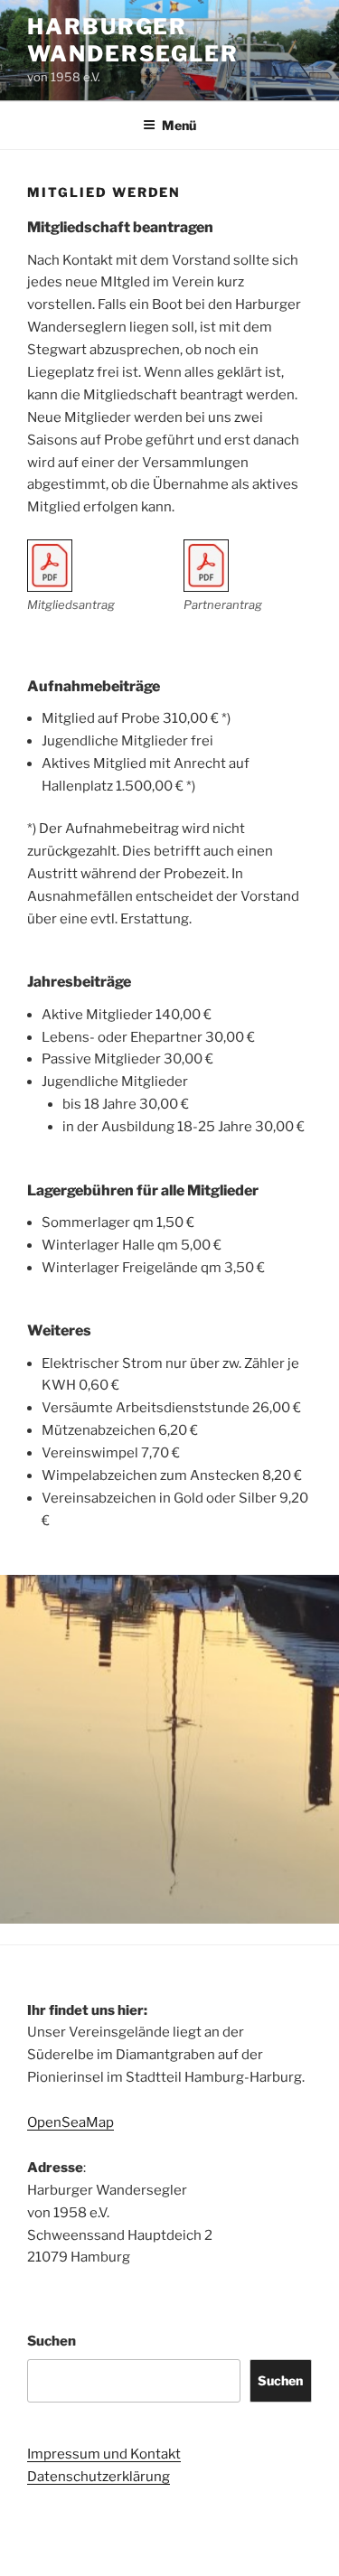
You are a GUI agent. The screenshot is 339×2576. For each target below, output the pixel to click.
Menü (179, 125)
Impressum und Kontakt (104, 2454)
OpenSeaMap (71, 2122)
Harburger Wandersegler (133, 40)
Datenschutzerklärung (99, 2477)
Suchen (52, 2341)
